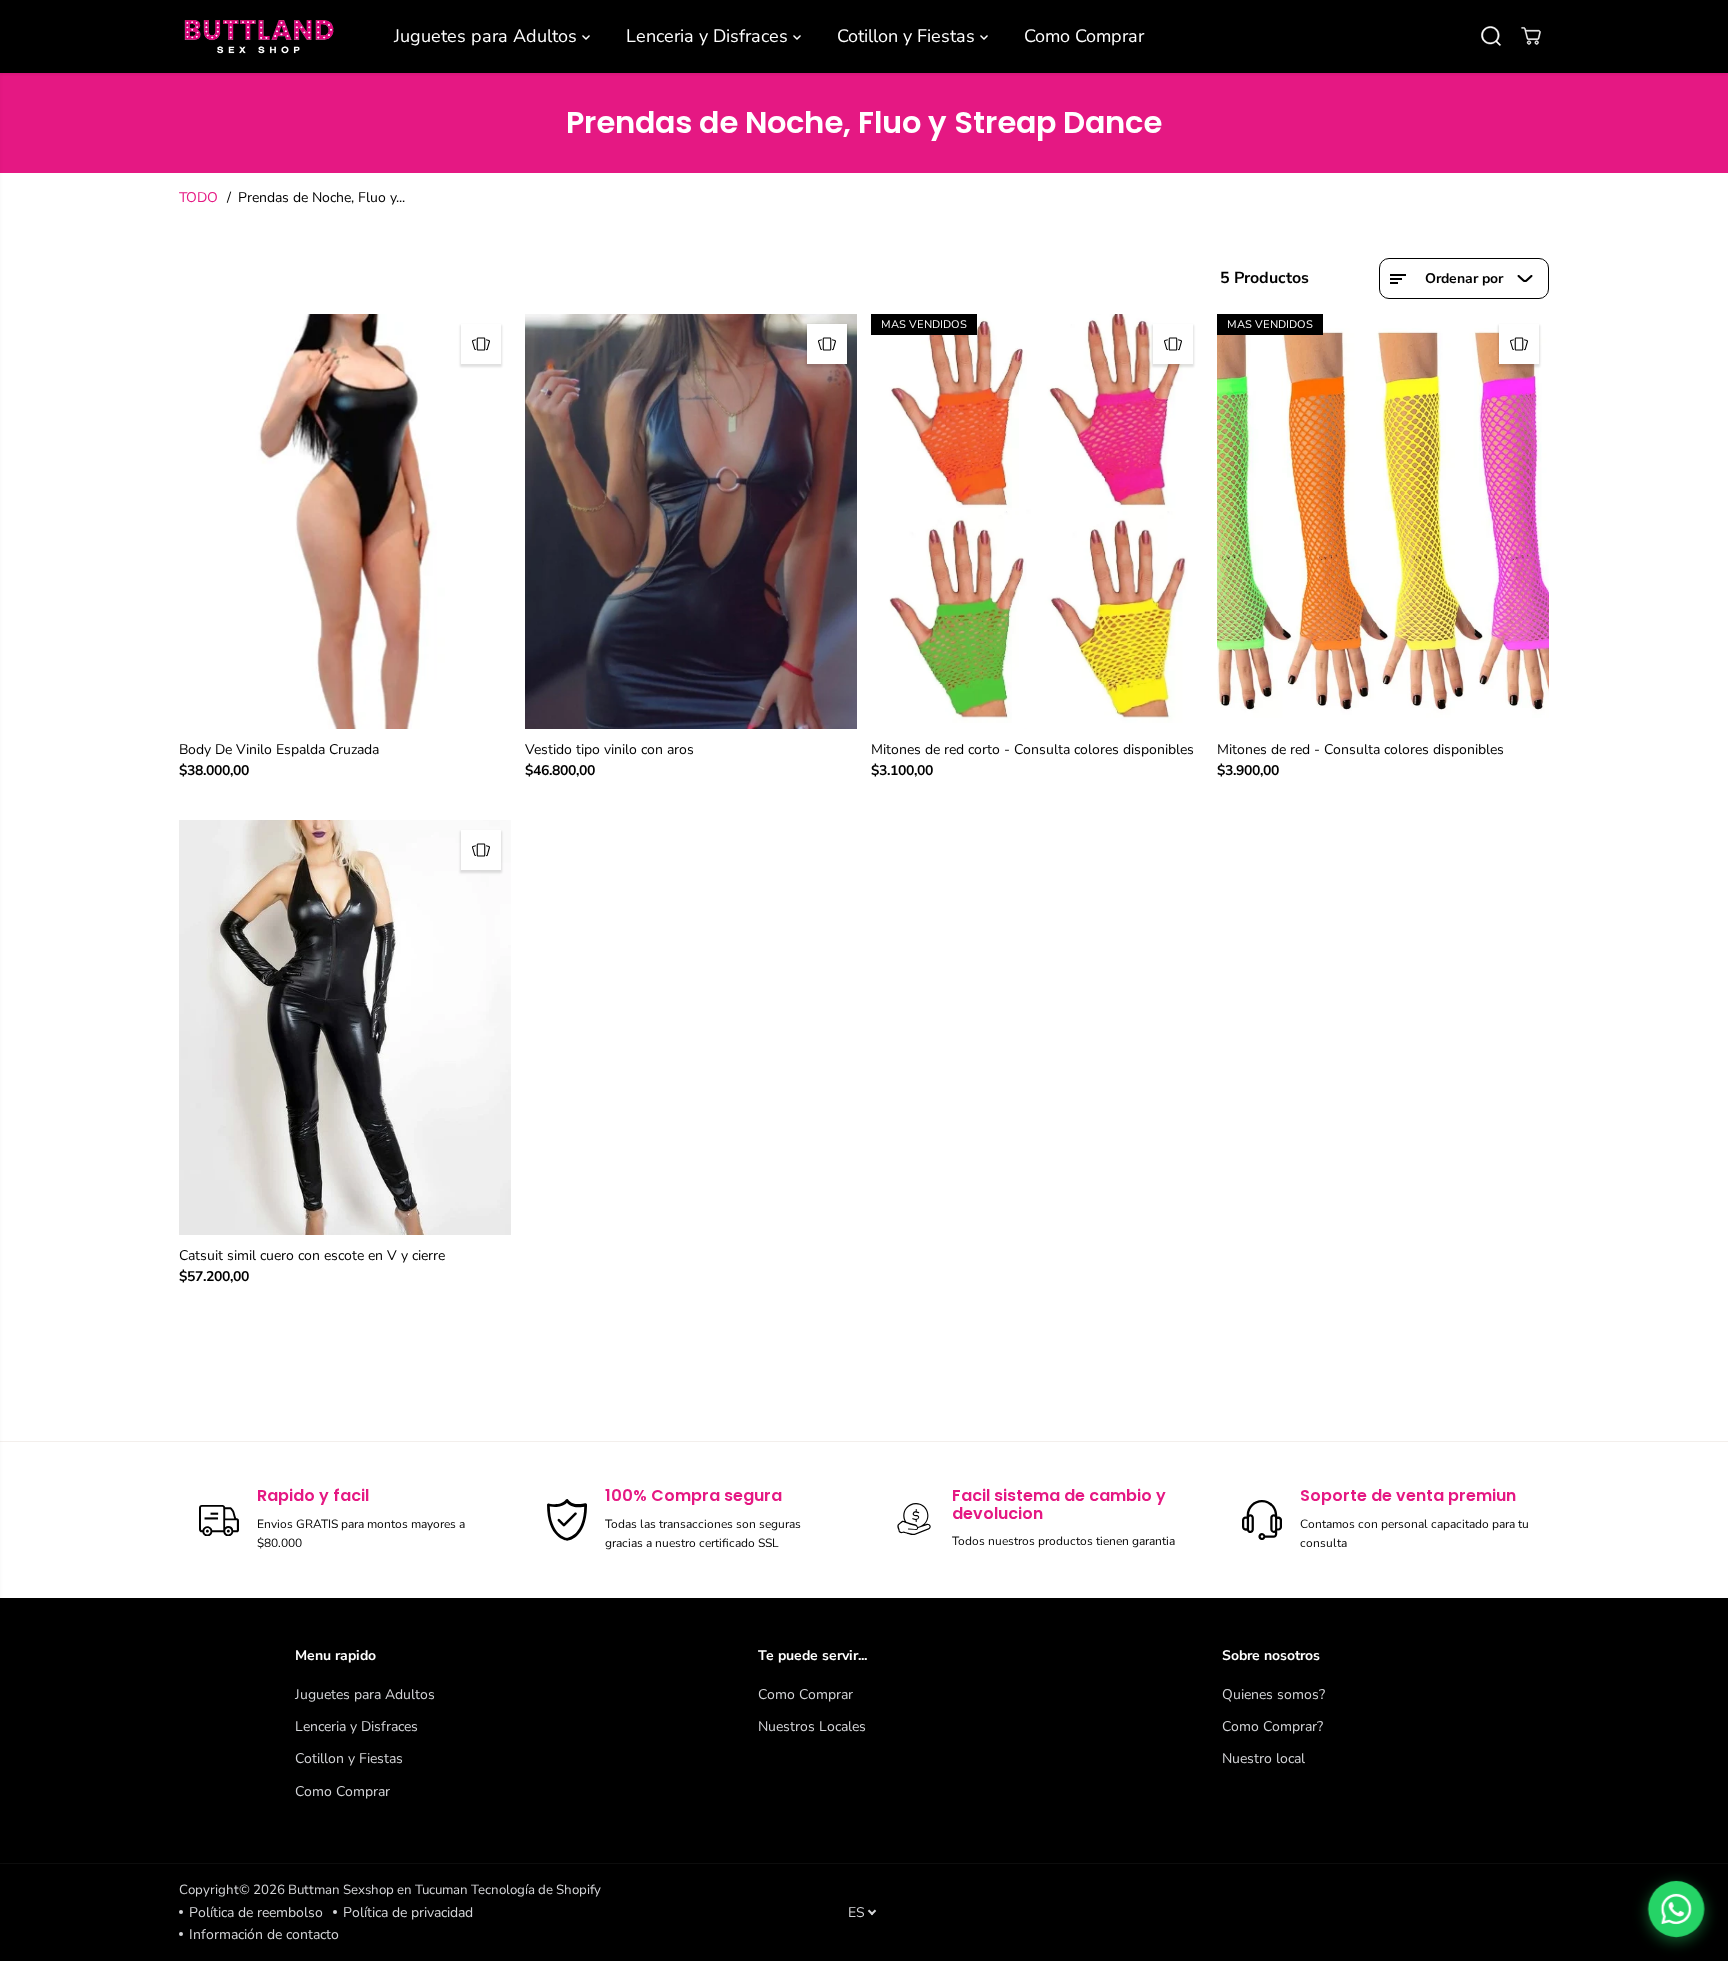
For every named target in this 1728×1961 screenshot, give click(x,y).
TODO (198, 197)
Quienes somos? (1273, 1694)
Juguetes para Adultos (488, 36)
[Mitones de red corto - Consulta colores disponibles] (1037, 521)
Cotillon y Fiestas (908, 36)
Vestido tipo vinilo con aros (609, 749)
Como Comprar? (1272, 1726)
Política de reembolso (256, 1912)
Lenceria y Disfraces (709, 36)
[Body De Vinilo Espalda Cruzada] (345, 521)
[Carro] (1531, 36)
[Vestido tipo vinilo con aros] (691, 521)
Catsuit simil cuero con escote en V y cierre (312, 1255)
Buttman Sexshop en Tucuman (378, 1890)
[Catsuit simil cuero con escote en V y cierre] (345, 1027)
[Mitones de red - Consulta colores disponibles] (1383, 521)
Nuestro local (1263, 1758)
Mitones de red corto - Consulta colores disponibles (1032, 749)
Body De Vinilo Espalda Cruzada (279, 749)
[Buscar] (1491, 36)
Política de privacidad (408, 1912)
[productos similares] (481, 344)
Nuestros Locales (812, 1726)
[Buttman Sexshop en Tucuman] (259, 36)
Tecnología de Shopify (536, 1890)
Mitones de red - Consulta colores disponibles (1360, 749)
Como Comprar (1084, 36)
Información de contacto (264, 1934)
